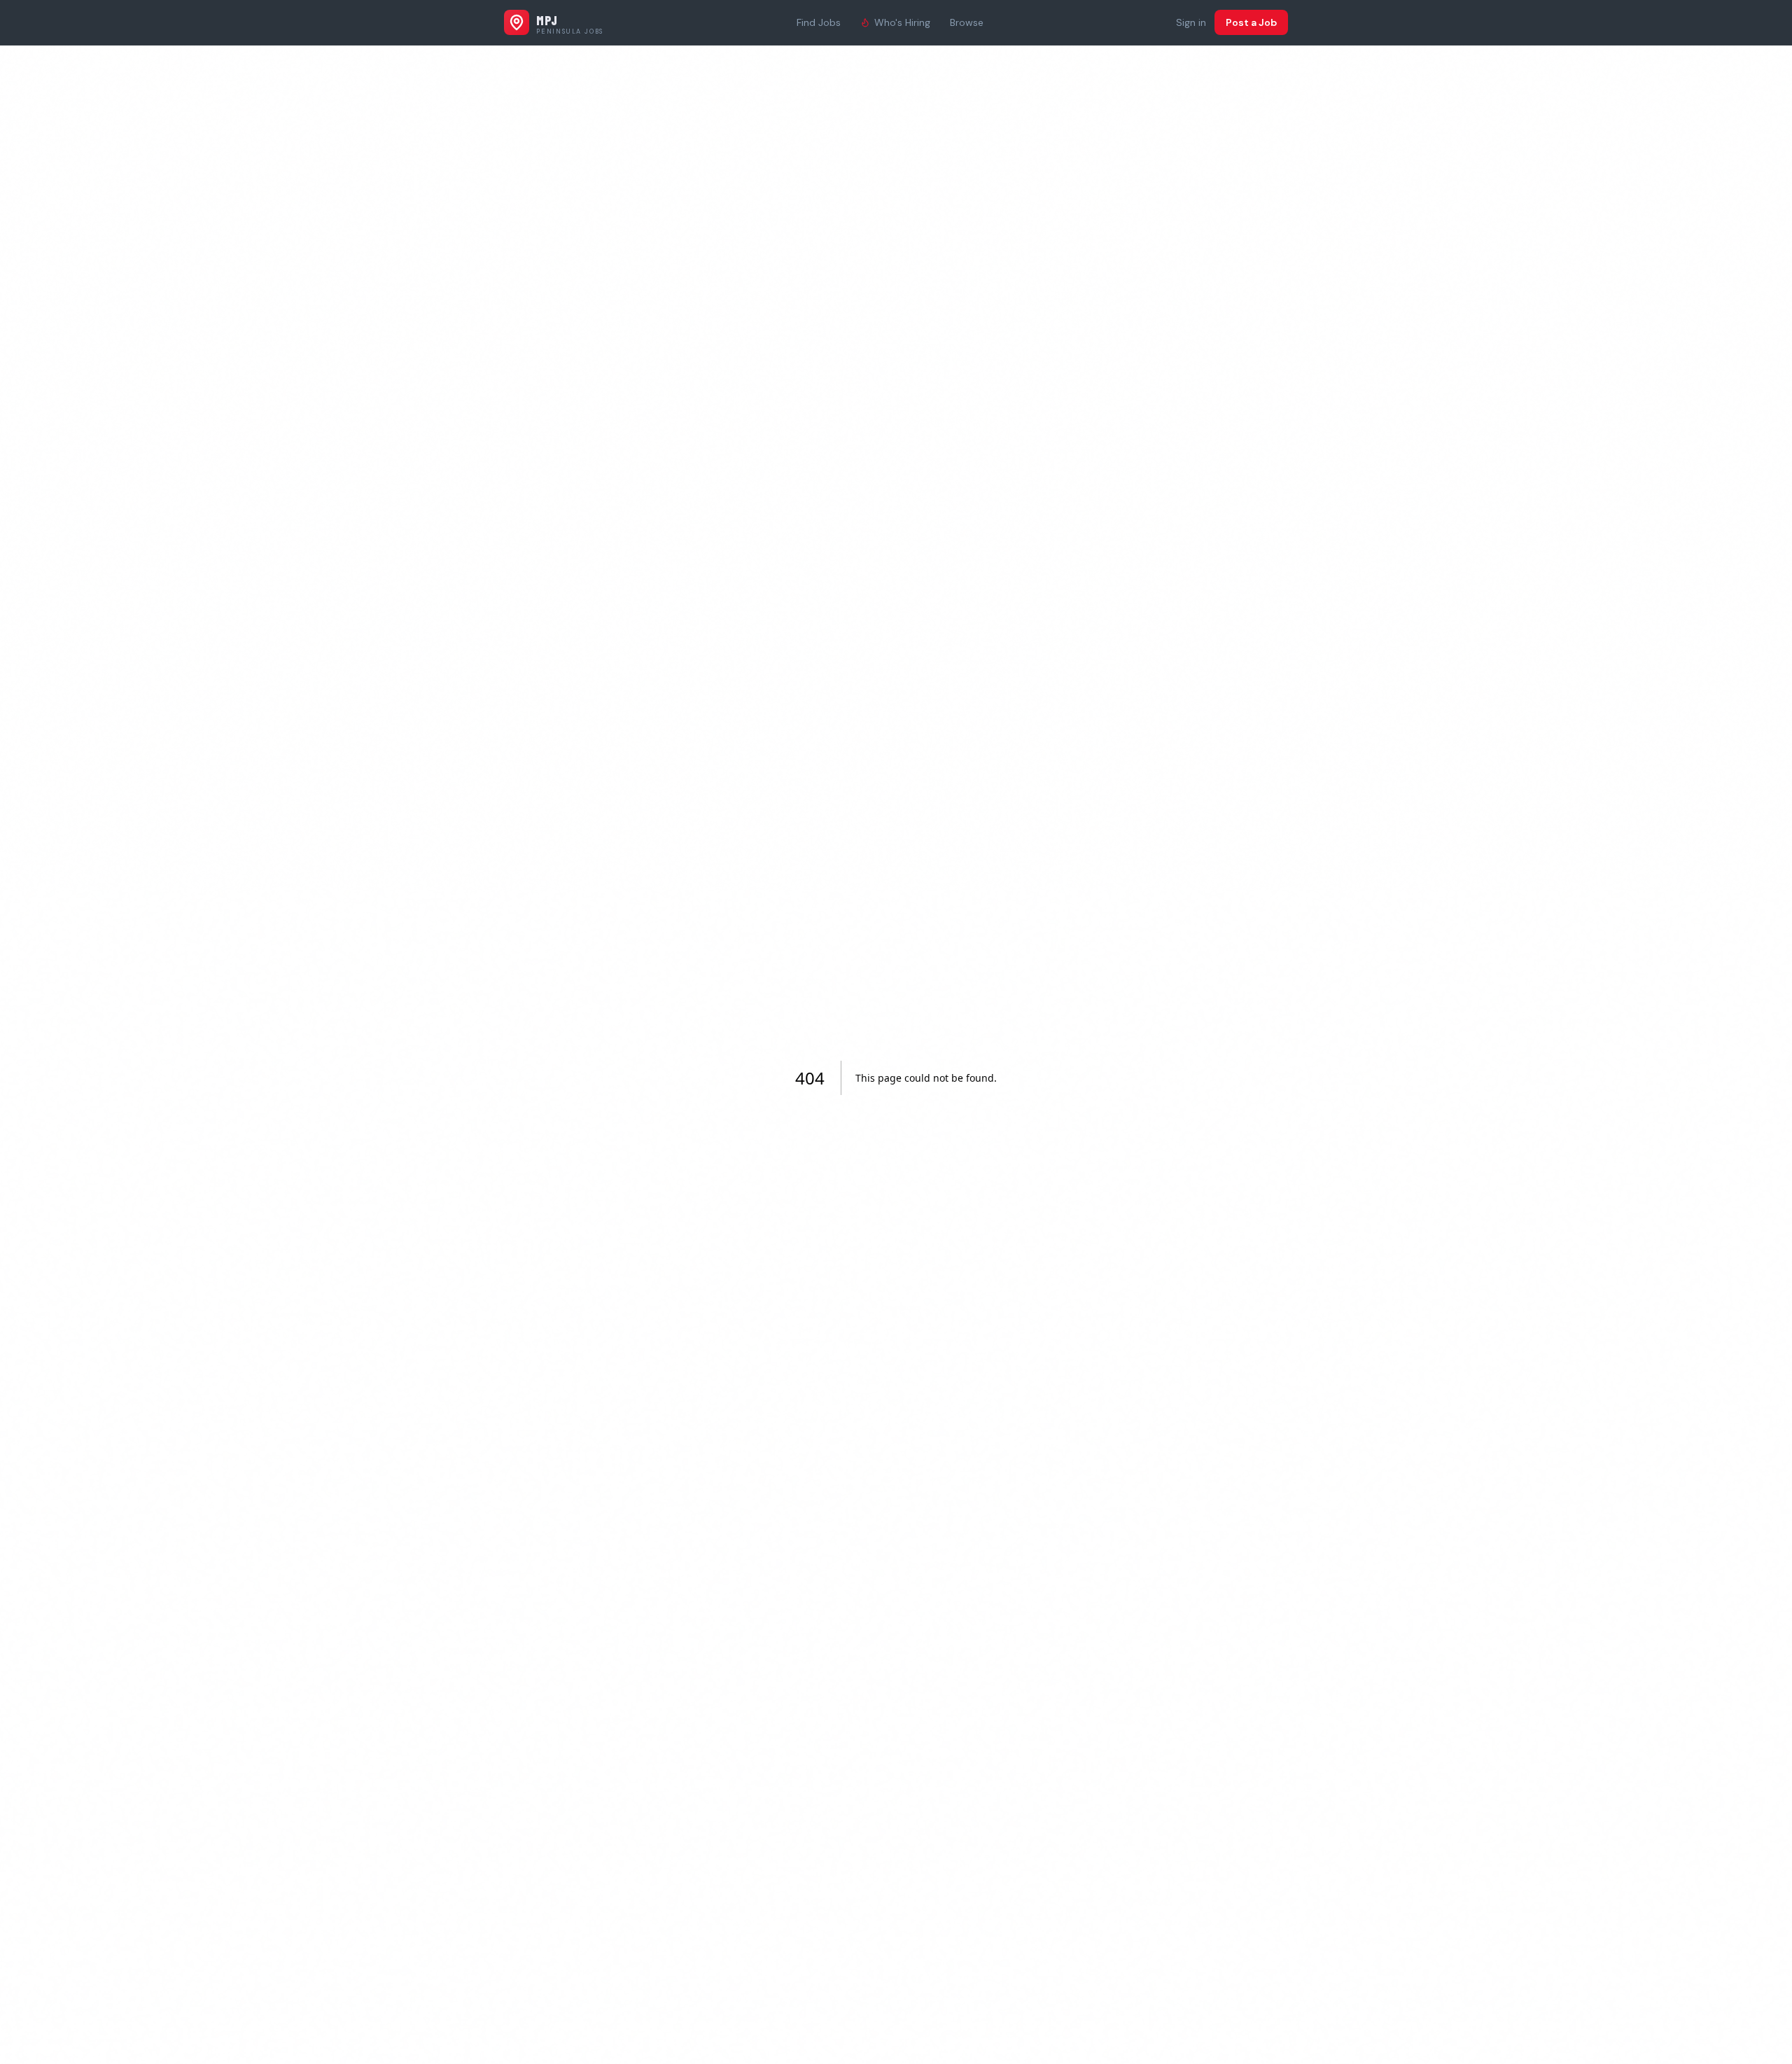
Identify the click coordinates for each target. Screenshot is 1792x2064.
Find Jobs (819, 22)
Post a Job (1251, 22)
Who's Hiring (902, 22)
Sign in (1191, 22)
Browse (967, 22)
